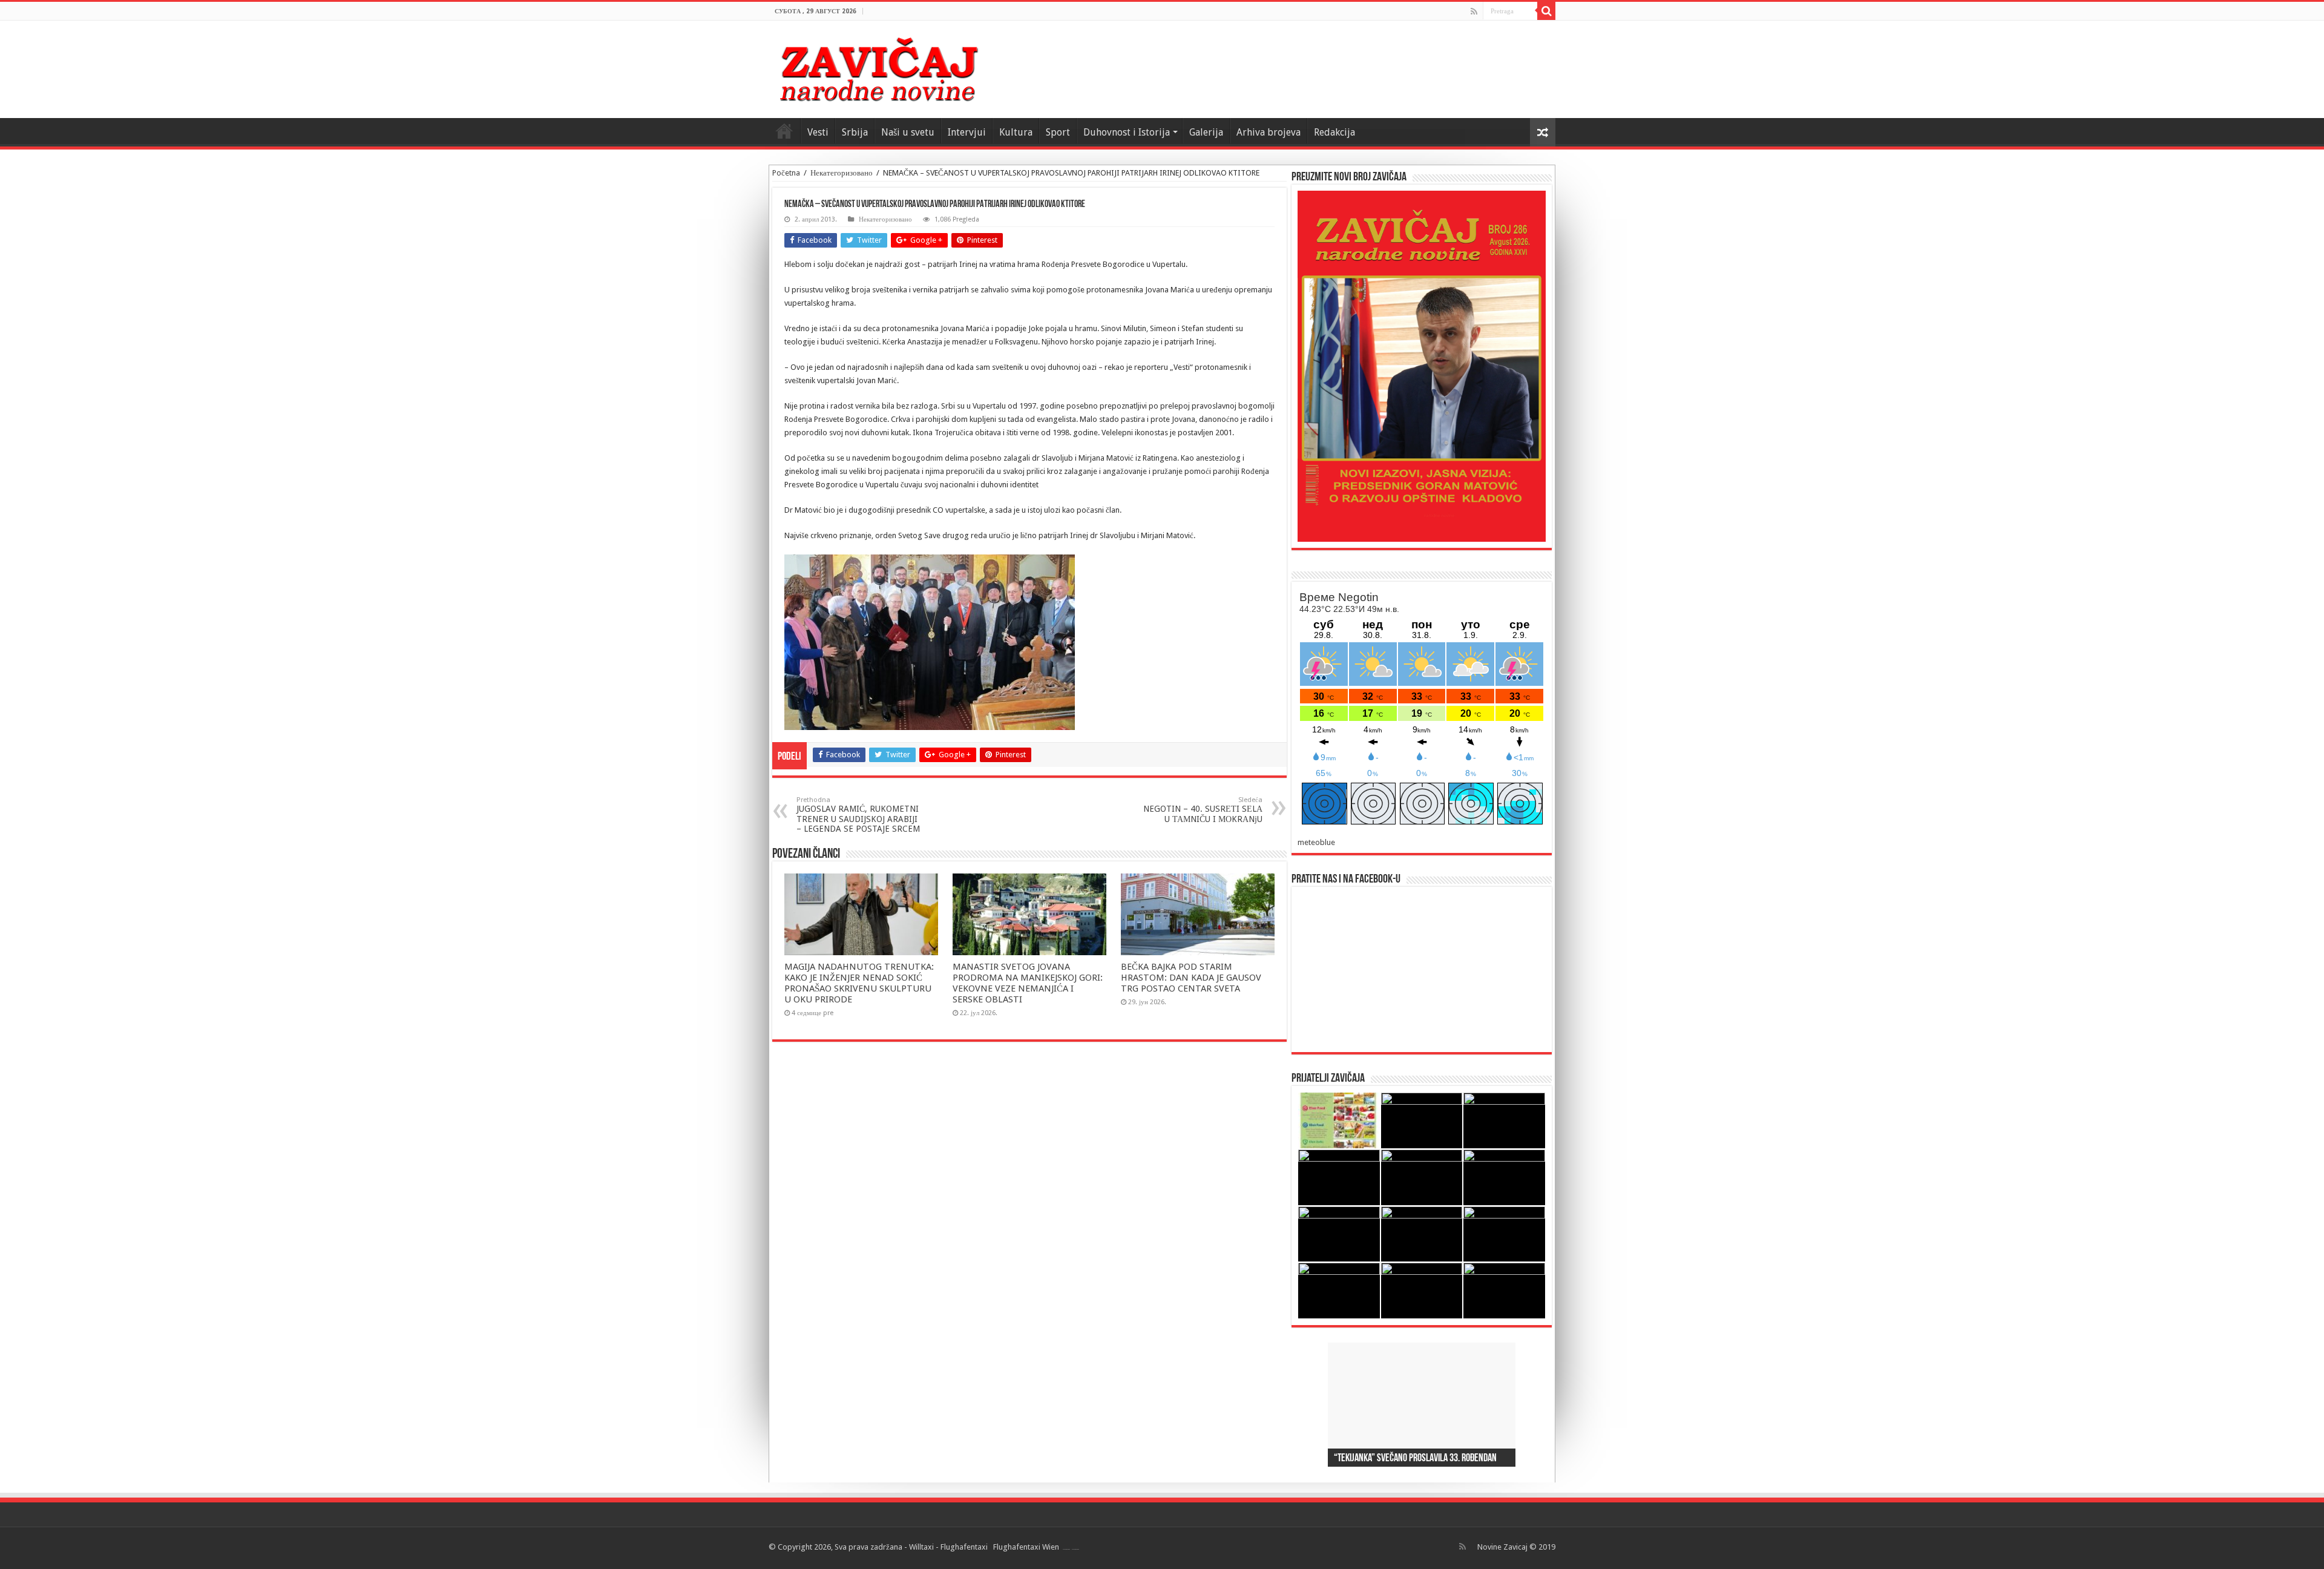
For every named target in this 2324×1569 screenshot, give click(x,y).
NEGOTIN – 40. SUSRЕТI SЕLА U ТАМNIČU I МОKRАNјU (1203, 810)
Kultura (1016, 132)
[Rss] (1474, 12)
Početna (786, 173)
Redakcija (1334, 132)
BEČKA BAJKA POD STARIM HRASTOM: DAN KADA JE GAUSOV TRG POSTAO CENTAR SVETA (1191, 978)
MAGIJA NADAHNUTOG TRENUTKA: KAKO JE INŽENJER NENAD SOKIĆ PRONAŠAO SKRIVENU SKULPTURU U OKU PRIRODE (859, 983)
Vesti (818, 132)
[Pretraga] (1546, 11)
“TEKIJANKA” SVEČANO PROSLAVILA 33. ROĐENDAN (1415, 1459)
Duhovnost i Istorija (1127, 132)
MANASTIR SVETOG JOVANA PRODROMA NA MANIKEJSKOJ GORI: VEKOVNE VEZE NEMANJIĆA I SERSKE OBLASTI (1028, 983)
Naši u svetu (908, 132)
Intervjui (967, 132)
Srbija (855, 132)
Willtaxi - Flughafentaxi (948, 1547)
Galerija (1206, 132)
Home (784, 131)
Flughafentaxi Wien (1026, 1547)
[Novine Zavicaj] (878, 67)
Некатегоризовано (842, 173)
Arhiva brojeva (1269, 132)
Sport (1058, 132)
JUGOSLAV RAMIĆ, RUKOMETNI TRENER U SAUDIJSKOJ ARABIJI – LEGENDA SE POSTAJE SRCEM (858, 815)
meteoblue (1316, 842)
